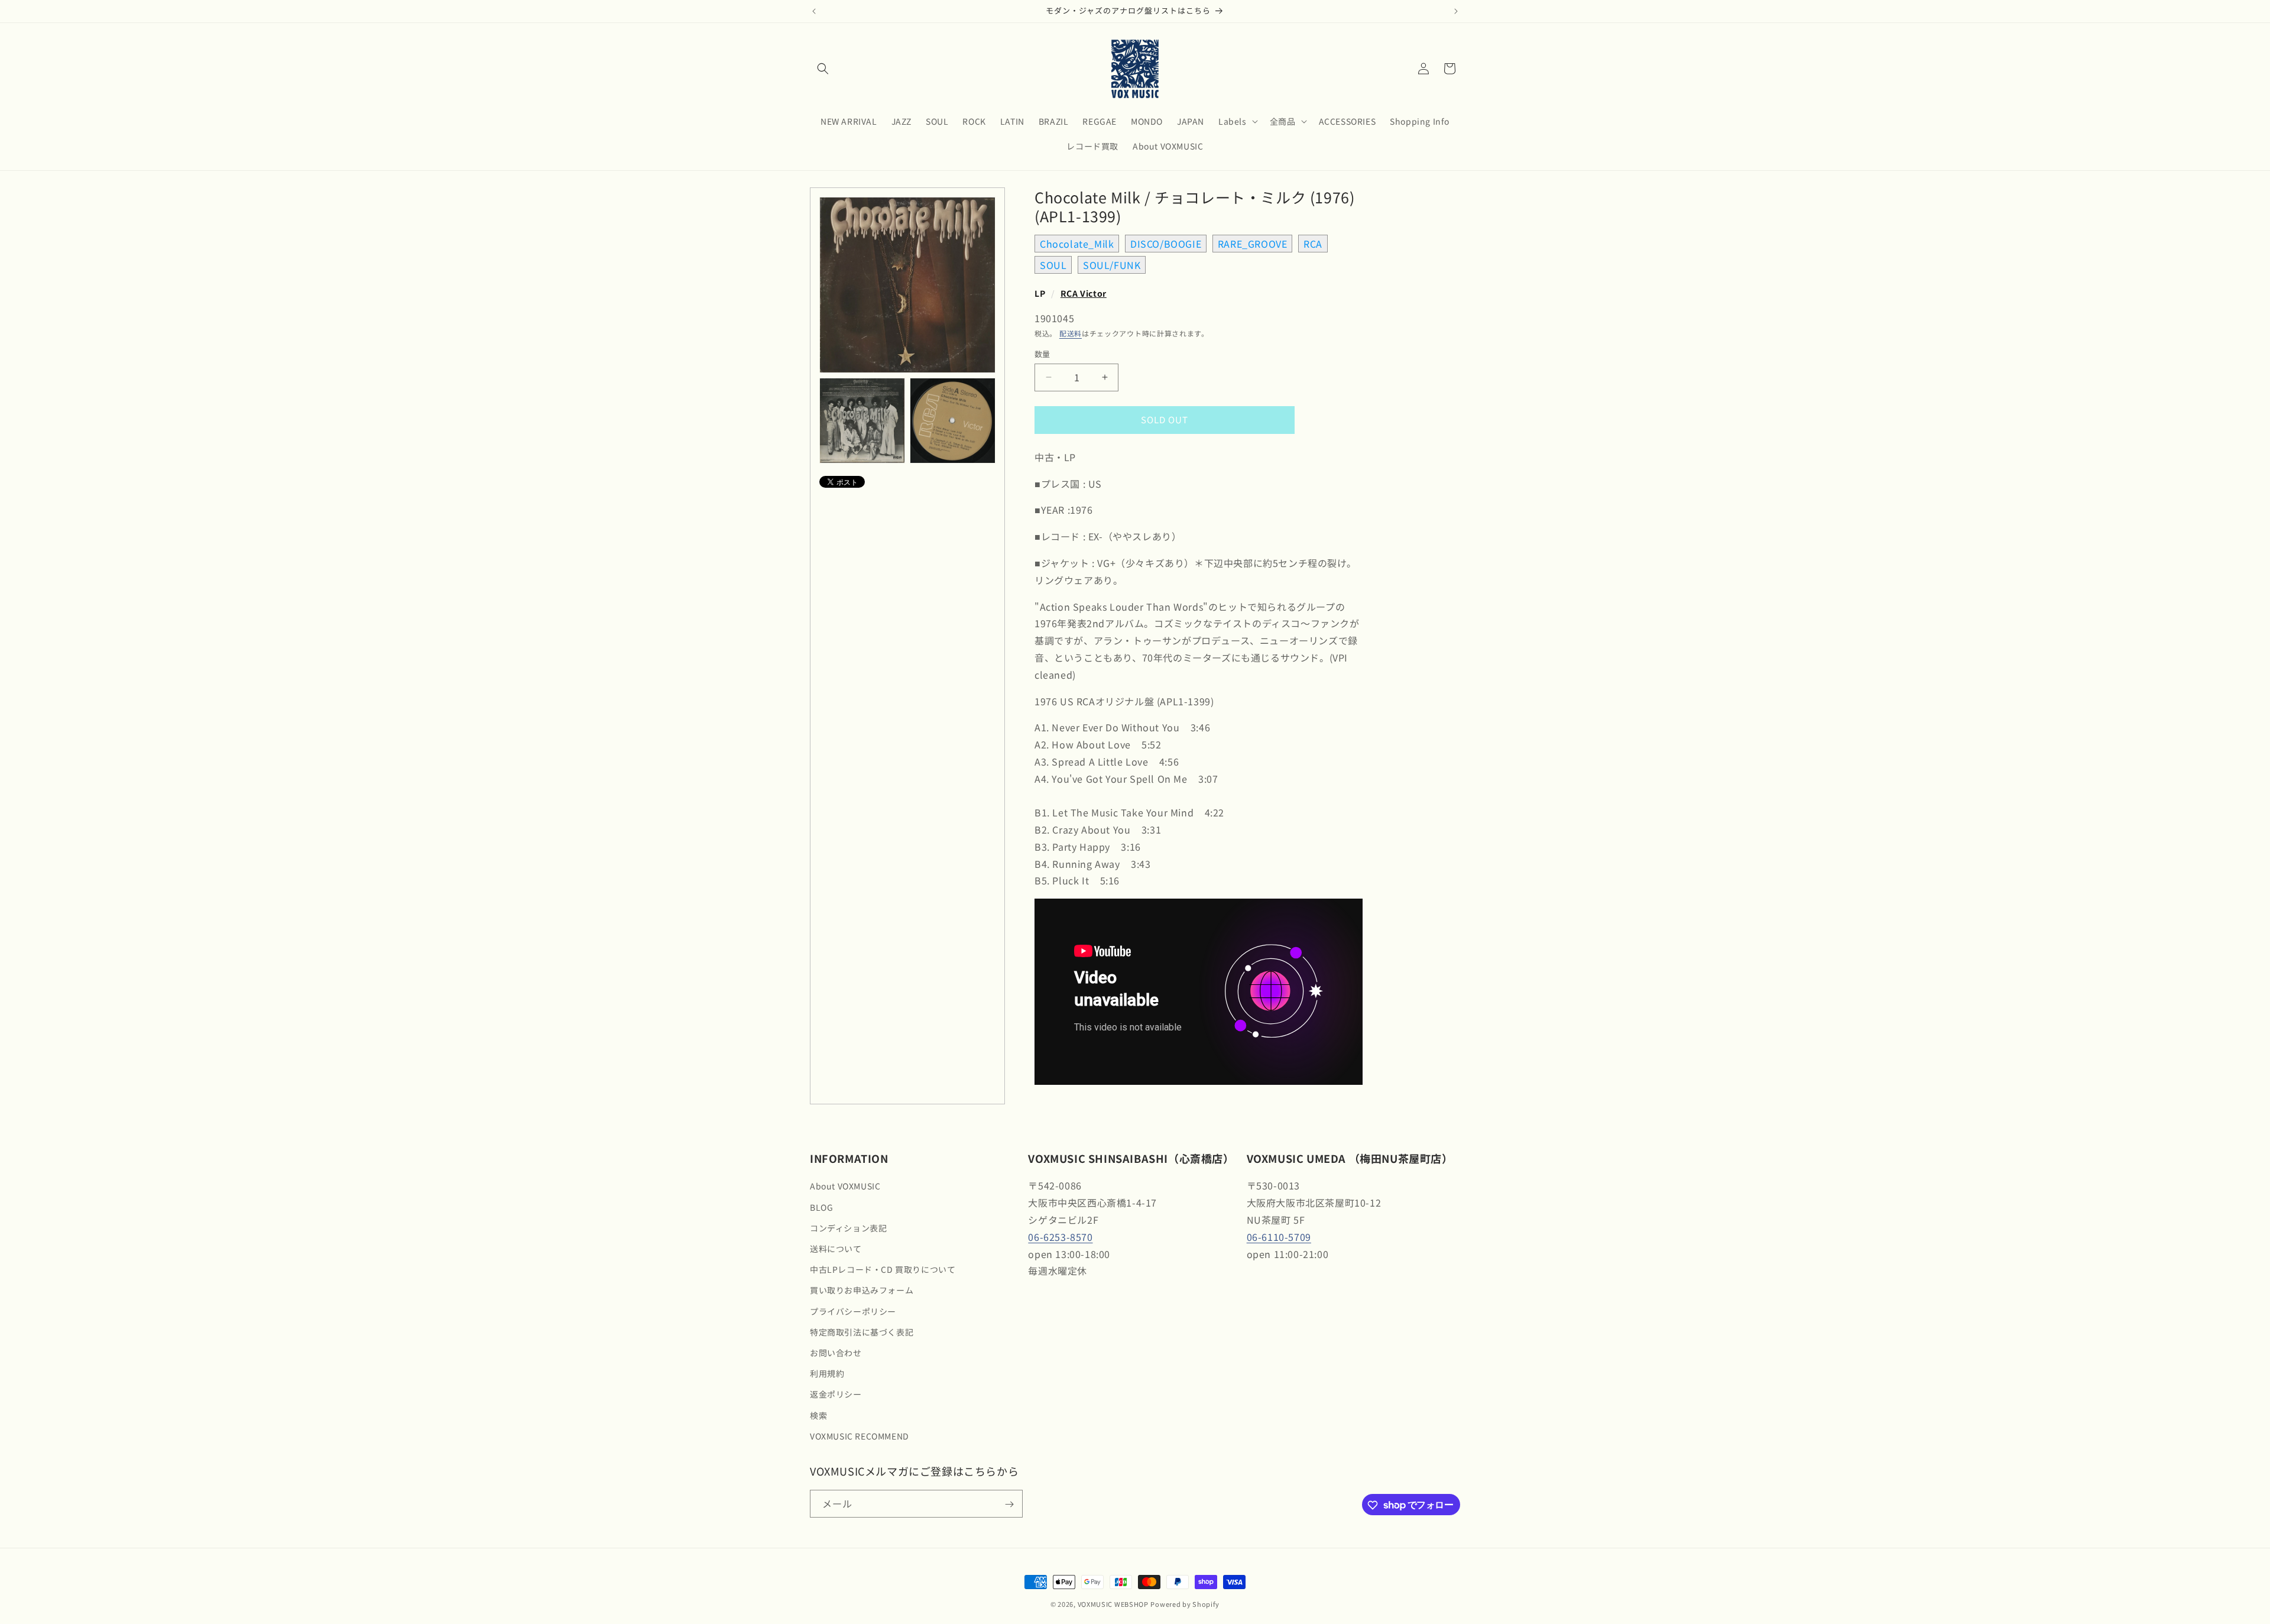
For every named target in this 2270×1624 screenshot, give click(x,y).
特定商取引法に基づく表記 (862, 1332)
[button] (823, 69)
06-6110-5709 (1279, 1237)
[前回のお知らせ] (814, 11)
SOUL (1053, 265)
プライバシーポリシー (853, 1311)
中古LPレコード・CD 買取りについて (883, 1270)
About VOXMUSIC (845, 1187)
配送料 (1071, 333)
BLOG (821, 1207)
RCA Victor (1084, 293)
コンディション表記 (848, 1228)
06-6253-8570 (1060, 1237)
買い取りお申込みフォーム (862, 1291)
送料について (836, 1249)
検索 (818, 1415)
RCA (1313, 244)
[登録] (1009, 1504)
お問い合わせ (836, 1353)
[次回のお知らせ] (1456, 11)
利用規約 (827, 1373)
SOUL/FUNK (1112, 265)
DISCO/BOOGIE (1166, 244)
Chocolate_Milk (1077, 244)
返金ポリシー (836, 1395)
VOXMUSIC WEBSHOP (1113, 1604)
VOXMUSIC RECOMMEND (860, 1436)
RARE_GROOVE (1253, 244)
